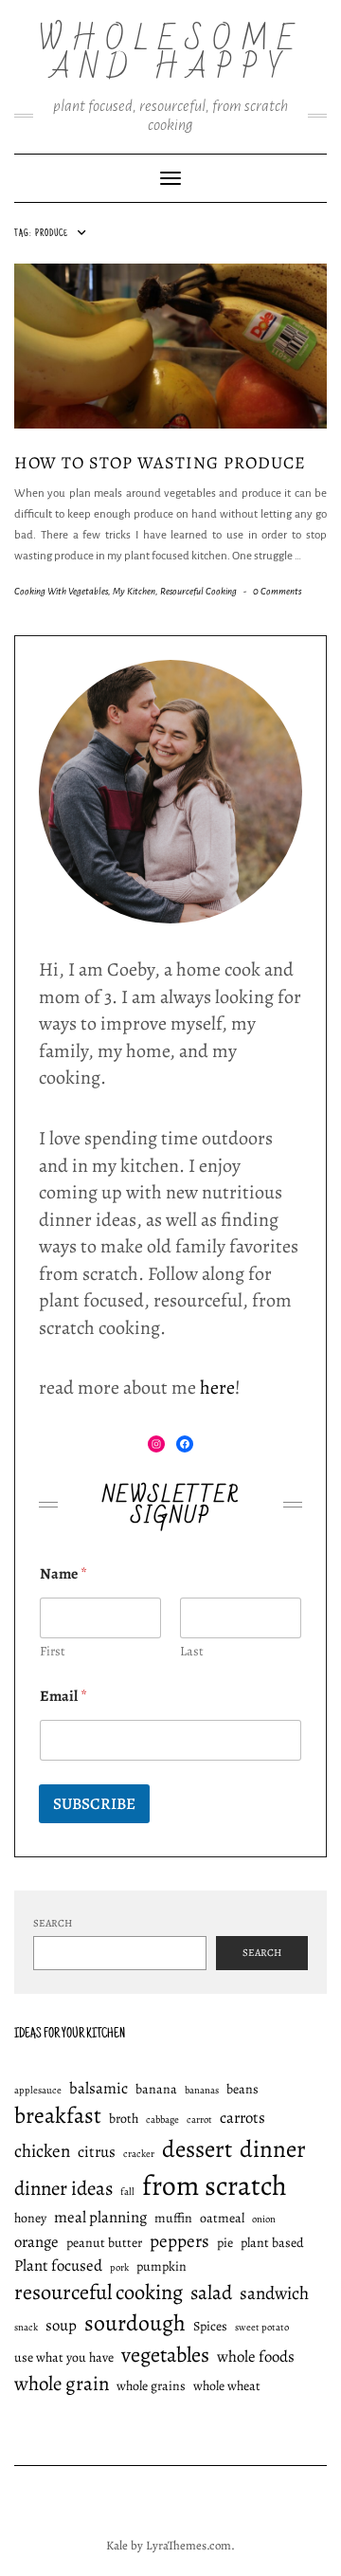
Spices (210, 2326)
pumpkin (162, 2266)
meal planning (100, 2217)
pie (225, 2243)
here (217, 1388)
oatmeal (222, 2218)
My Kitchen (134, 591)
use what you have (64, 2357)
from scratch (215, 2185)
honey (30, 2218)
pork (119, 2267)
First (53, 1651)
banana (156, 2089)
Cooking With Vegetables (61, 591)
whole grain (62, 2384)
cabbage (162, 2119)
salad (211, 2293)
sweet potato (262, 2327)
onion (264, 2219)
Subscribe (94, 1804)
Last (192, 1651)
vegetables (165, 2355)
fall (127, 2192)
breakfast (58, 2115)
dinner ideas (63, 2188)
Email (63, 1697)
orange (36, 2242)
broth (124, 2119)
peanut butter (104, 2243)
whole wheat (227, 2386)
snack (26, 2327)
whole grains (151, 2386)
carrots (242, 2118)
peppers (179, 2241)
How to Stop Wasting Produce (160, 463)
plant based (272, 2243)
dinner (273, 2149)
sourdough (135, 2323)
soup (61, 2325)
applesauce (38, 2090)
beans (242, 2089)
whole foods (256, 2357)
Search (53, 1923)
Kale (117, 2545)
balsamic (99, 2088)
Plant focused (58, 2265)
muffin (173, 2218)
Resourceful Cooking (198, 591)
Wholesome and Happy (171, 54)
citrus (97, 2152)
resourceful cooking (99, 2292)
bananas (202, 2090)
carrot (199, 2119)
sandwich (274, 2293)
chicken (42, 2151)
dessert (197, 2149)
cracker (139, 2154)
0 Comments (277, 591)
